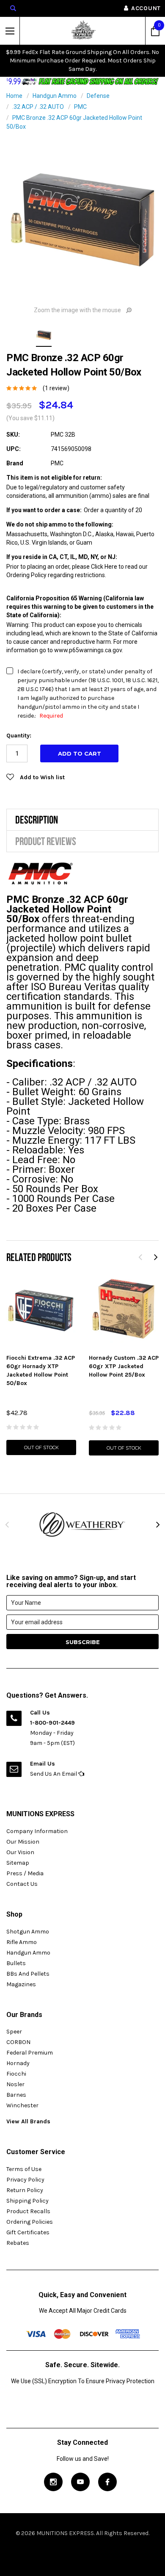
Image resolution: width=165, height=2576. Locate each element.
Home (14, 96)
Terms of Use (24, 2169)
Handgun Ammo (55, 96)
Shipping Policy (27, 2201)
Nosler (15, 2084)
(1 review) (56, 388)
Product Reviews (46, 841)
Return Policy (25, 2190)
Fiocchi (16, 2074)
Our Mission (23, 1842)
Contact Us (22, 1884)
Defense (98, 96)
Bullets (16, 1963)
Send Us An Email (54, 1774)
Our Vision (20, 1852)
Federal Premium (30, 2053)
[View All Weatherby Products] (82, 1524)
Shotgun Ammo (28, 1932)
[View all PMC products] (41, 873)
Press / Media (25, 1873)
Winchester (22, 2105)
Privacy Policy (25, 2180)
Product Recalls (28, 2211)
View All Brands (28, 2121)
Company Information (37, 1831)
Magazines (21, 1984)
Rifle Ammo (22, 1942)
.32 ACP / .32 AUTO (38, 107)
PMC (80, 107)
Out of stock (41, 1447)
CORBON (18, 2042)
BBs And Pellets (28, 1974)
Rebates (18, 2243)
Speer (14, 2032)
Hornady (18, 2063)
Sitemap (18, 1863)
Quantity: (19, 736)
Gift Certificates (28, 2232)
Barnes (16, 2095)
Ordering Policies (30, 2222)
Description (37, 820)
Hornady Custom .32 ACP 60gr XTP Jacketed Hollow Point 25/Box (124, 1366)
